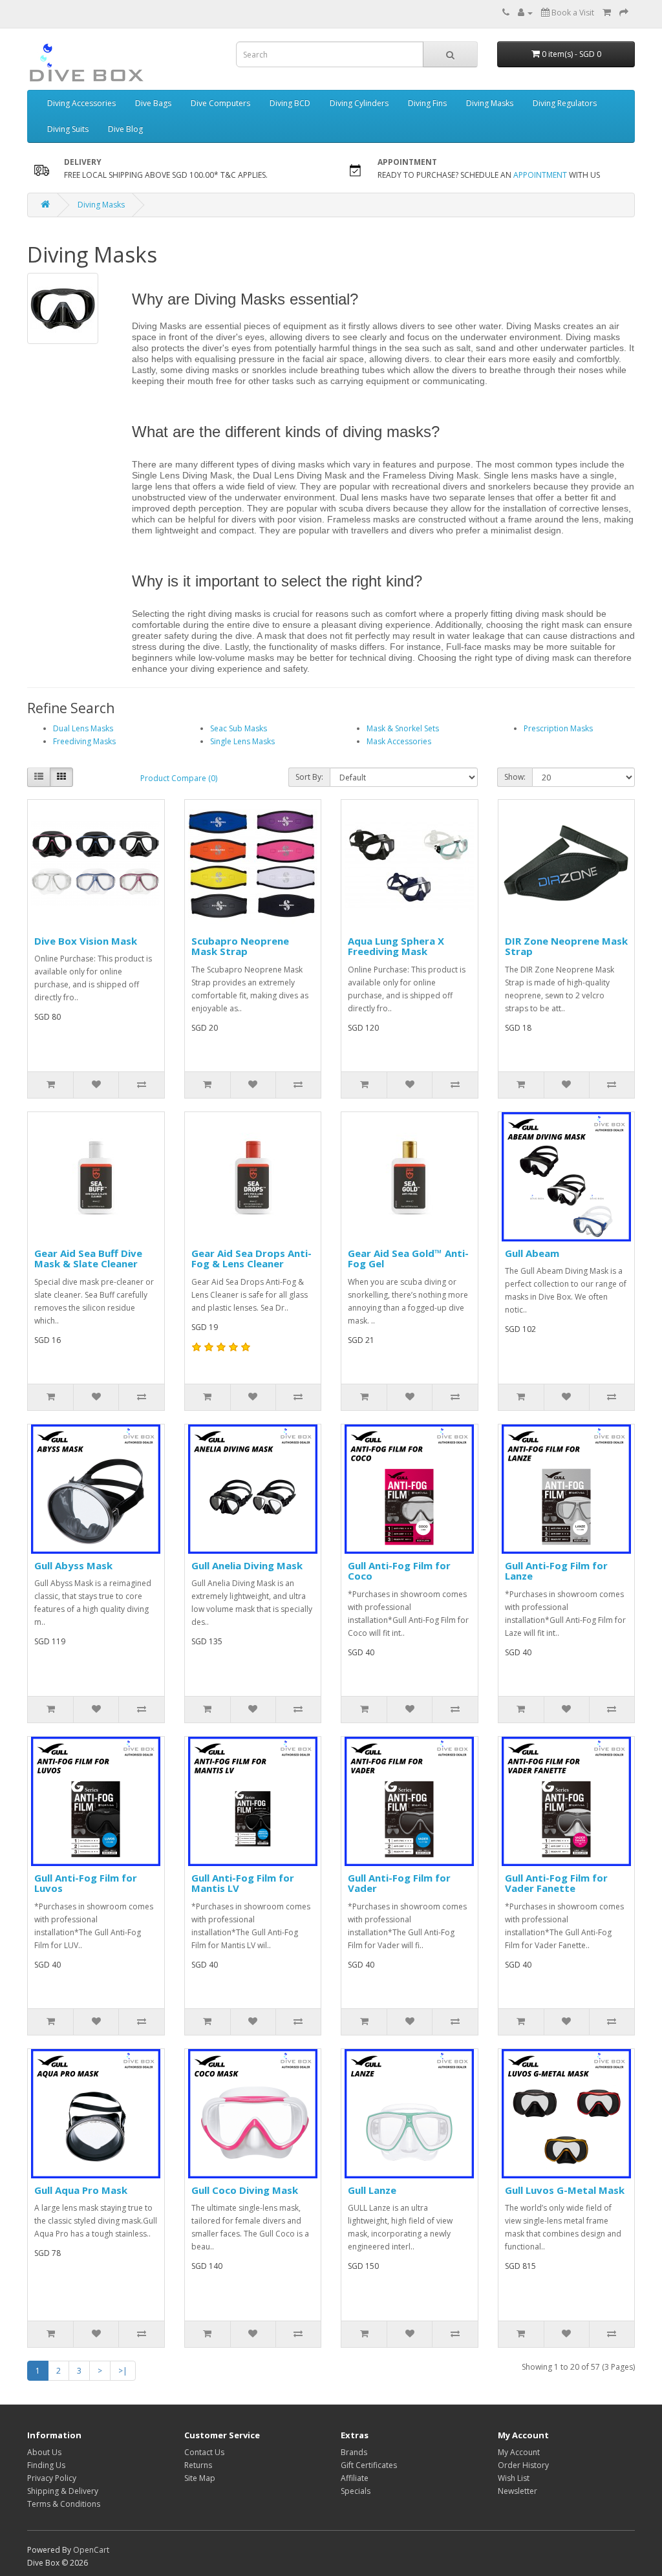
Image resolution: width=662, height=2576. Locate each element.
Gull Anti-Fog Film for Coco (399, 1571)
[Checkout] (624, 13)
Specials (356, 2491)
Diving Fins (427, 103)
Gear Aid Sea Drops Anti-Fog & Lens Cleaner (251, 1259)
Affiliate (355, 2478)
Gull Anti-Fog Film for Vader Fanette (556, 1883)
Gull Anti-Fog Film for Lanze (556, 1571)
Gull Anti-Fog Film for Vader (399, 1883)
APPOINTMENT (540, 175)
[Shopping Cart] (607, 13)
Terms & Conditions (64, 2504)
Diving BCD (290, 103)
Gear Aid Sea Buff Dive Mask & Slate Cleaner (88, 1259)
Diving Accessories (81, 103)
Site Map (200, 2478)
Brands (354, 2452)
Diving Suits (68, 129)
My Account (519, 2452)
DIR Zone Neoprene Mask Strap (566, 946)
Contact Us (204, 2452)
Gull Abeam (532, 1253)
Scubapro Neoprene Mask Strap (240, 946)
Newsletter (518, 2491)
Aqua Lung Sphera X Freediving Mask (396, 946)
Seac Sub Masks (239, 728)
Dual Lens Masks (83, 728)
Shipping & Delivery (63, 2491)
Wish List (514, 2478)
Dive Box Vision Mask (86, 941)
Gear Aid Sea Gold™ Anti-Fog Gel (408, 1259)
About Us (44, 2452)
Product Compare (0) (179, 778)
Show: (515, 777)
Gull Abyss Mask (73, 1565)
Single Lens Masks (242, 741)
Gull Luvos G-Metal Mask (565, 2190)
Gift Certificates (369, 2465)
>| (123, 2371)
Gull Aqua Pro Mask (81, 2190)
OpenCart (91, 2550)
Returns (198, 2465)
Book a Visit (572, 13)
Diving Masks (490, 103)
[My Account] (525, 13)
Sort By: (309, 777)
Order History (523, 2465)
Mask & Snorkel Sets (403, 728)
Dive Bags (153, 103)
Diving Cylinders (359, 103)
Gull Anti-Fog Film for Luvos (86, 1883)
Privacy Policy (52, 2478)
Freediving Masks (84, 741)
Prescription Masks (558, 728)
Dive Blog (125, 129)
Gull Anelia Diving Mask (247, 1565)
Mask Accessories (399, 741)
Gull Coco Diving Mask (245, 2190)
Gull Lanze (372, 2190)
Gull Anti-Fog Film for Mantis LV (243, 1883)
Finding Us (46, 2465)
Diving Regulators (565, 103)
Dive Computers (220, 103)
